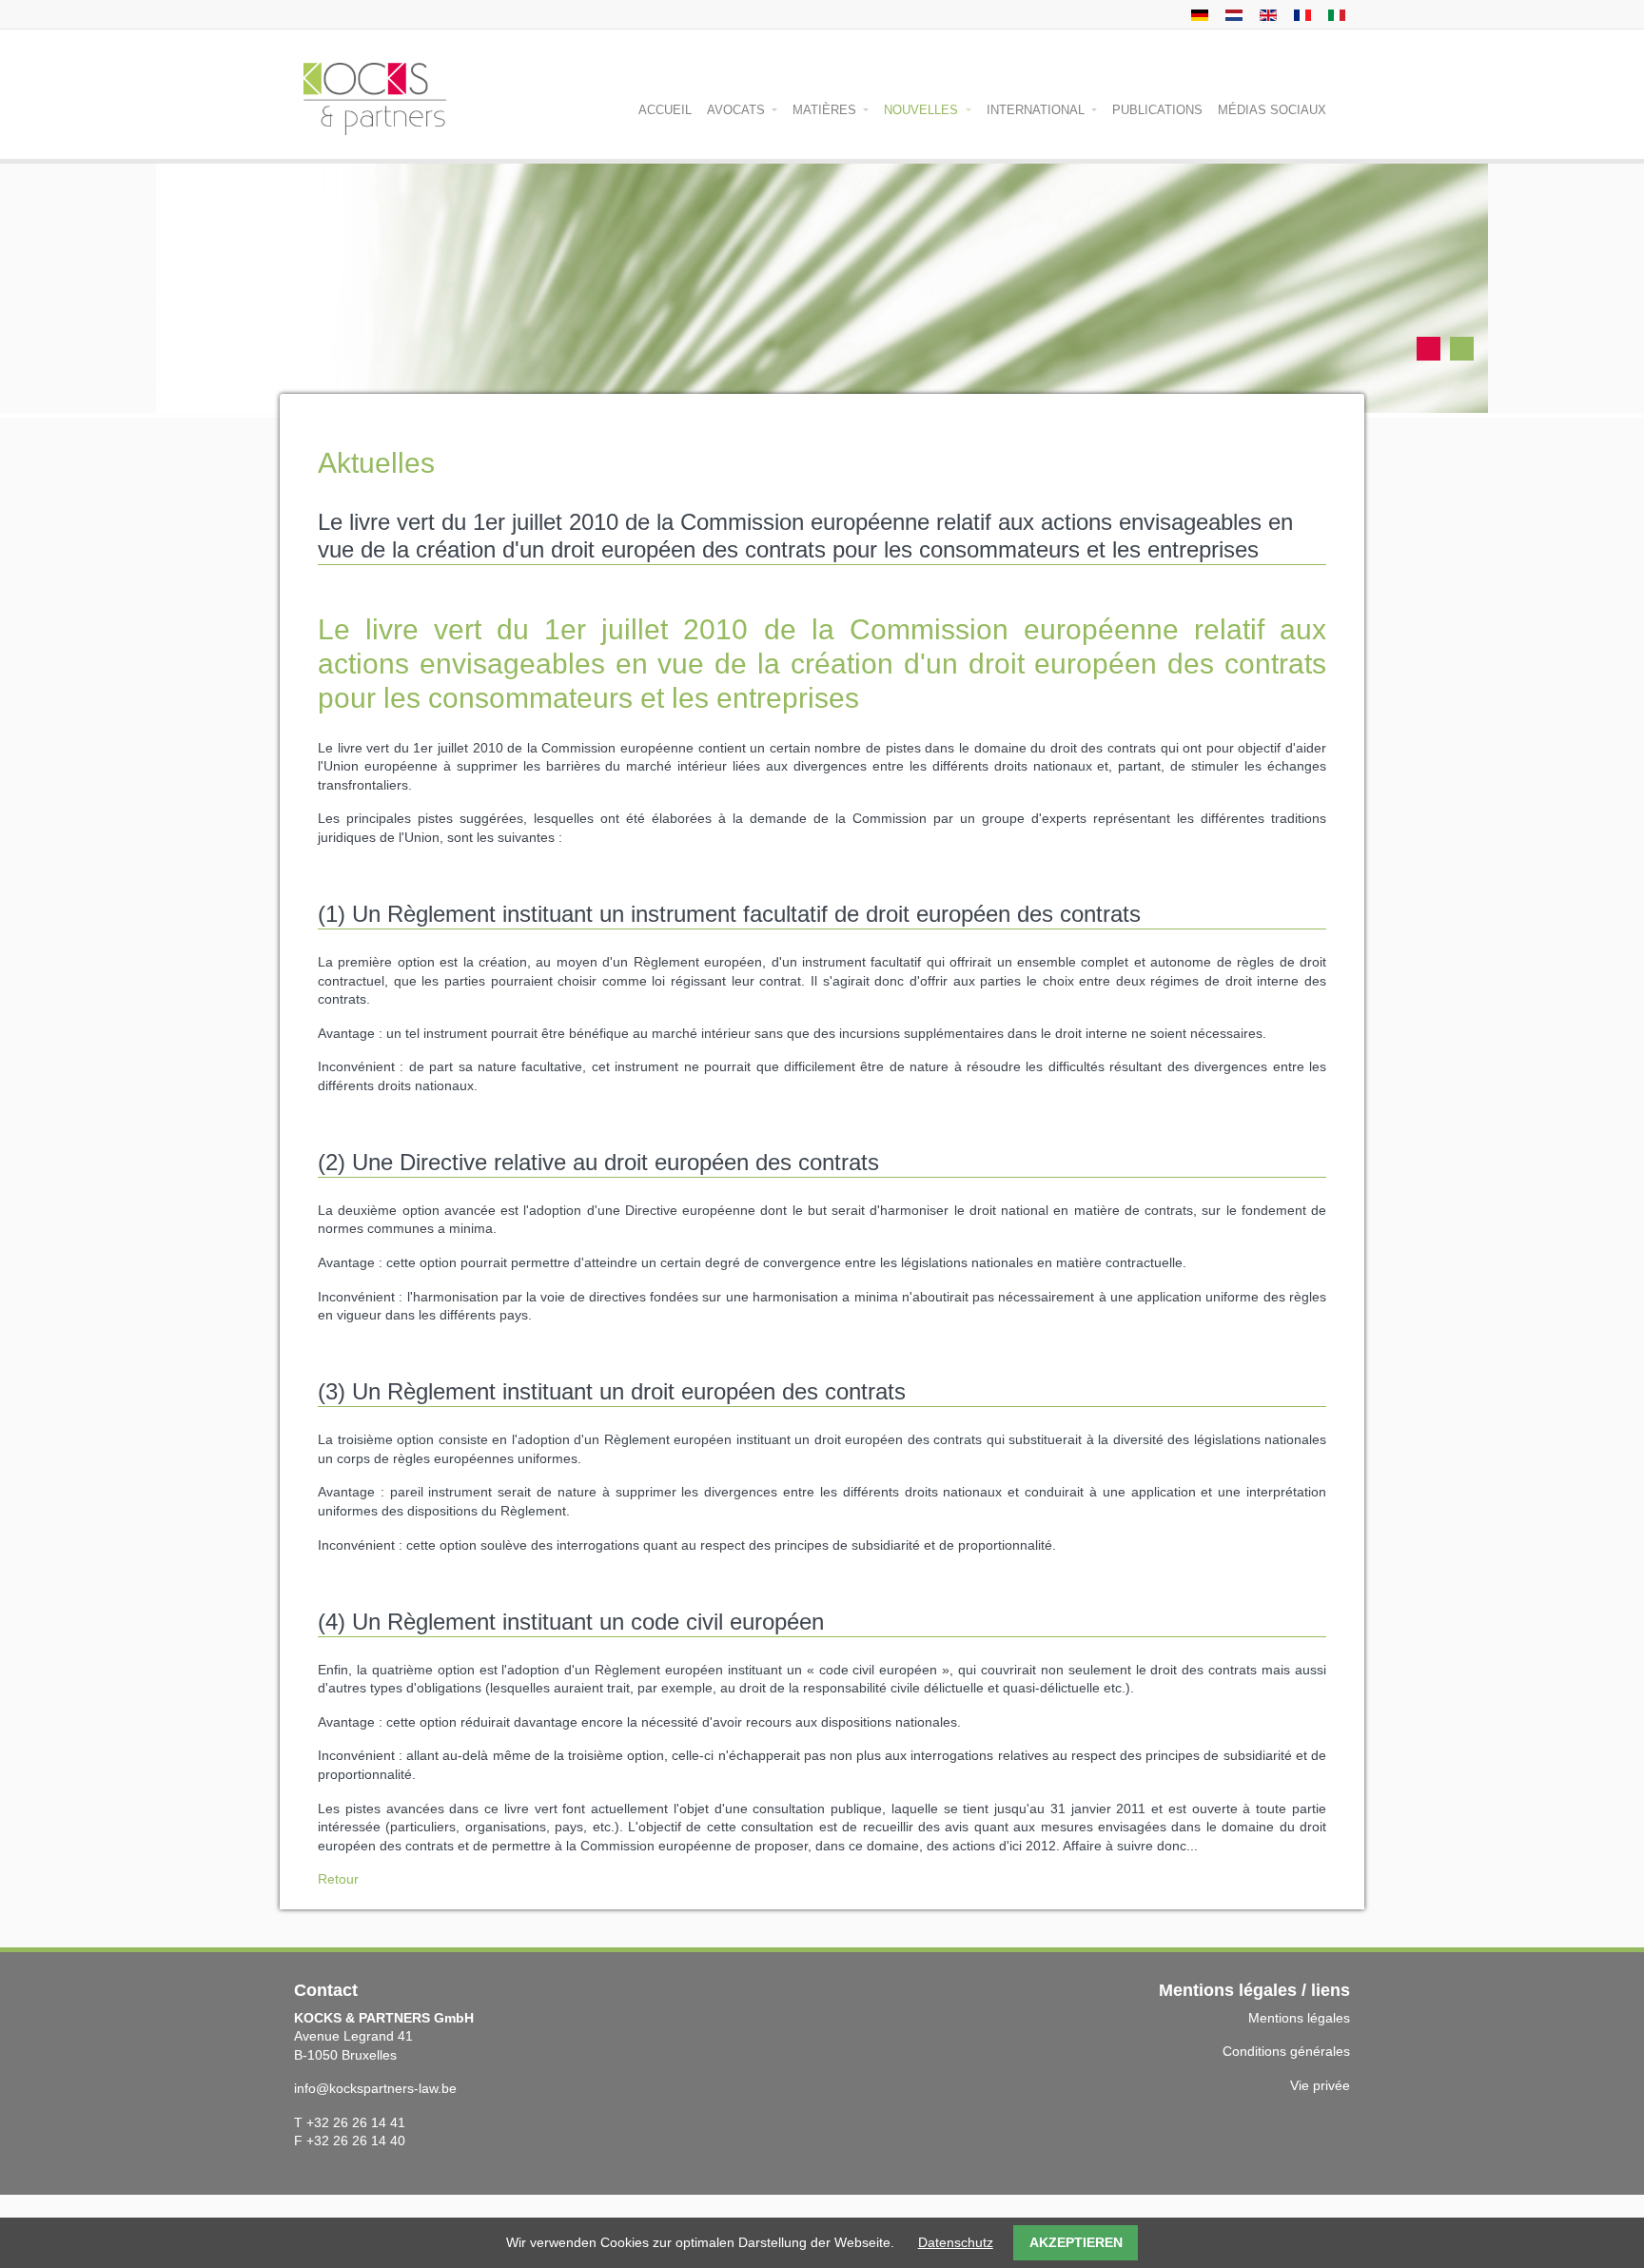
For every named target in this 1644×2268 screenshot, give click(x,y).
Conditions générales (1286, 2051)
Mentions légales (1299, 2018)
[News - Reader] (1266, 14)
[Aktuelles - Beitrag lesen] (1197, 14)
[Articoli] (1334, 14)
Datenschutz (956, 2242)
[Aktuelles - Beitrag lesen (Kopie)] (1232, 14)
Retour (338, 1879)
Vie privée (1320, 2085)
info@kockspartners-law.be (375, 2088)
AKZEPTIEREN (1076, 2242)
